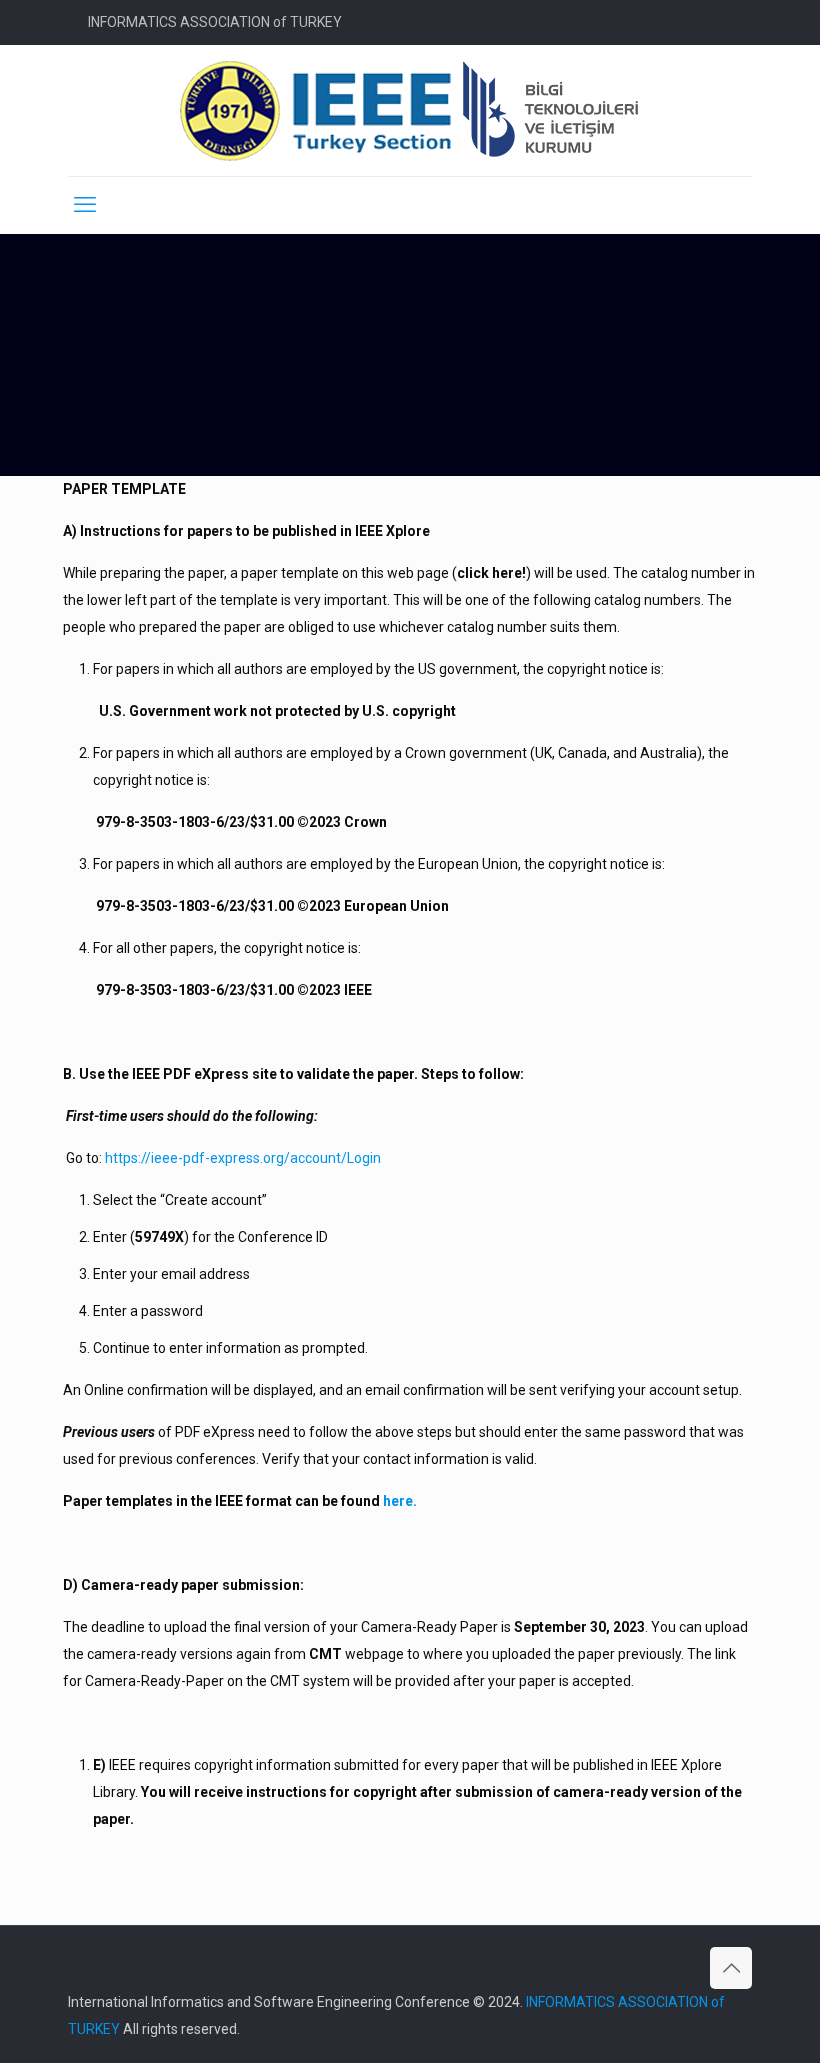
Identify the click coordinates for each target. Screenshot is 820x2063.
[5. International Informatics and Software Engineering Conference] (410, 110)
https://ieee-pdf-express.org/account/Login (243, 1158)
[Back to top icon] (731, 1968)
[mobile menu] (85, 205)
